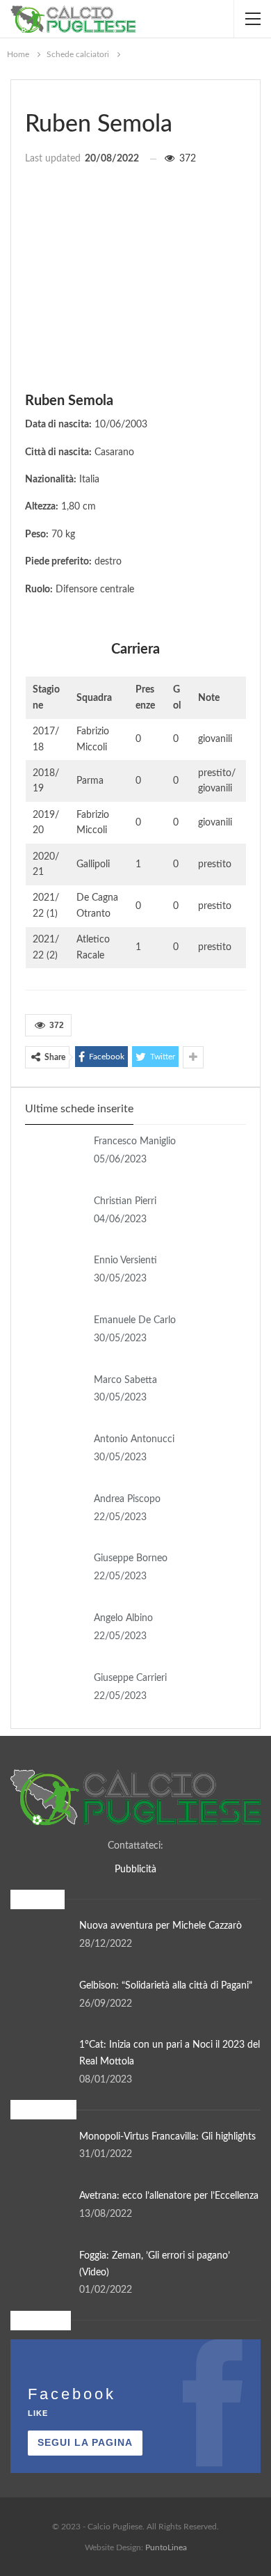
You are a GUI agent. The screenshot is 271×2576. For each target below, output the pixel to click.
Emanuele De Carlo (135, 1320)
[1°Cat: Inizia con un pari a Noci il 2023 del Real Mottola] (40, 2060)
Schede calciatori (30, 95)
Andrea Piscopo (127, 1499)
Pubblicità (135, 1870)
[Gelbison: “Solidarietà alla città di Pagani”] (40, 2000)
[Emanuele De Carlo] (55, 1335)
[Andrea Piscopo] (55, 1514)
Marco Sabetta (125, 1380)
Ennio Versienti (125, 1261)
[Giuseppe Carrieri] (55, 1693)
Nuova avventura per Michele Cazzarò (161, 1926)
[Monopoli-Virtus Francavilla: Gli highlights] (40, 2151)
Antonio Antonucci (134, 1439)
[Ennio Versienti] (55, 1275)
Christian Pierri (125, 1201)
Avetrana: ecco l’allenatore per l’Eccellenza (169, 2196)
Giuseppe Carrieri (130, 1678)
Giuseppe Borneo (131, 1558)
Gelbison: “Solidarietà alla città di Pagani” (166, 1986)
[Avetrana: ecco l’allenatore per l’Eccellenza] (40, 2211)
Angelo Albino (123, 1618)
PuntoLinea (166, 2547)
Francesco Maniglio (135, 1141)
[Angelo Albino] (55, 1633)
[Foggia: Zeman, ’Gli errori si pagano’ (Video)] (40, 2270)
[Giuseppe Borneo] (55, 1573)
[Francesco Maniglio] (55, 1156)
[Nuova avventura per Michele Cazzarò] (40, 1941)
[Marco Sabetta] (55, 1395)
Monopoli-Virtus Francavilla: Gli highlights (167, 2137)
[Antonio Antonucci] (55, 1454)
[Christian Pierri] (55, 1216)
